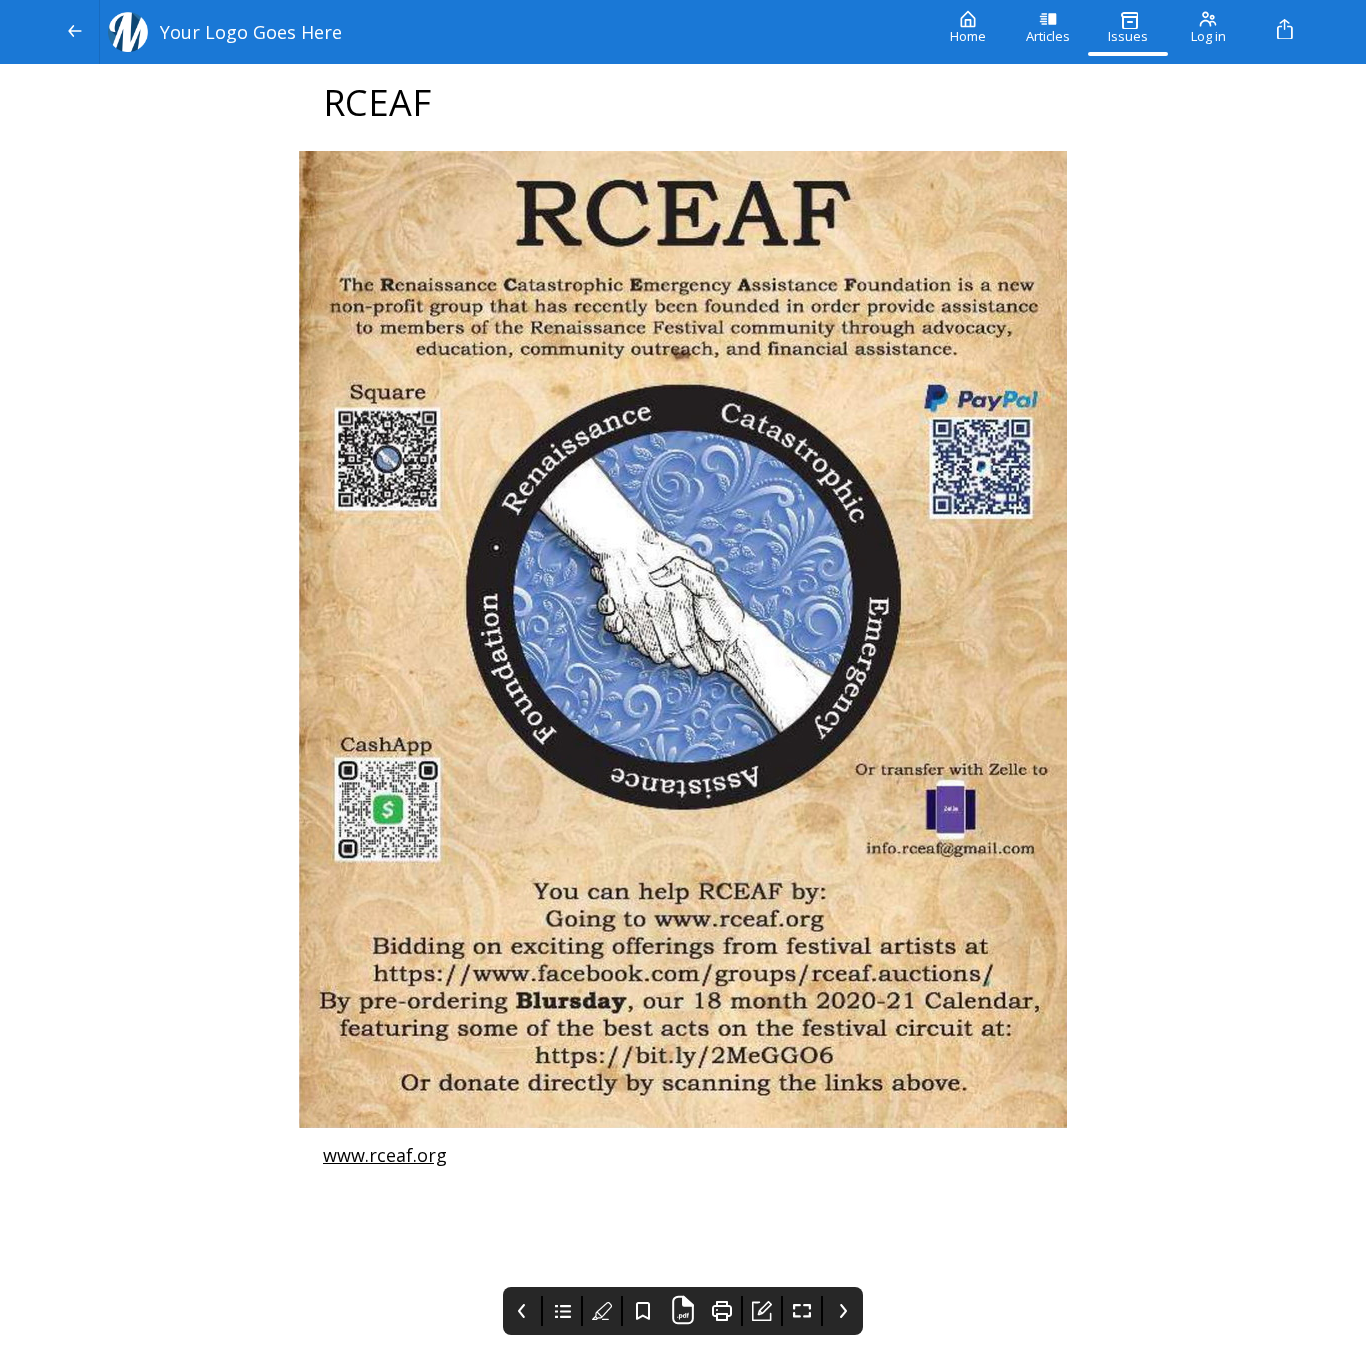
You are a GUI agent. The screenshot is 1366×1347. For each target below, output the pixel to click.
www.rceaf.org (385, 1155)
